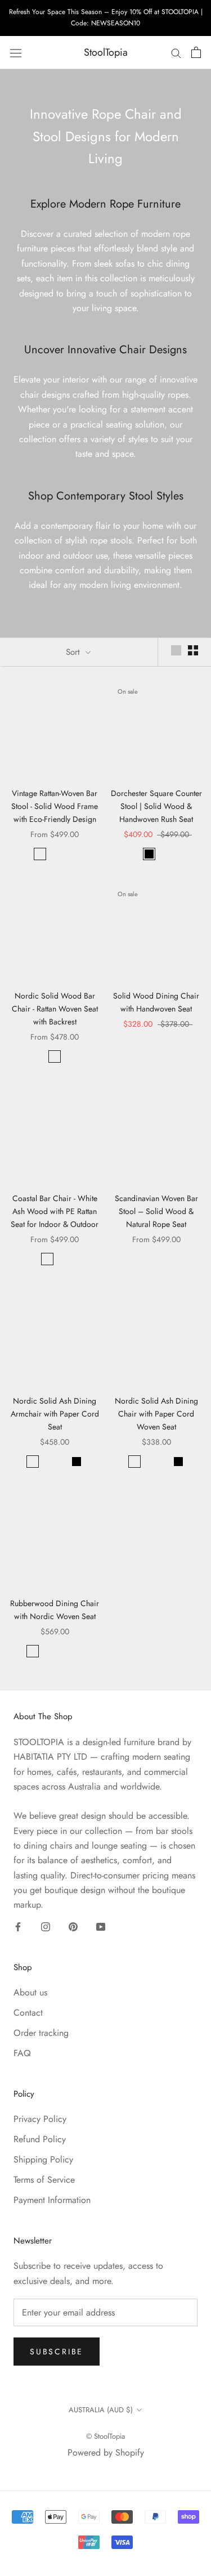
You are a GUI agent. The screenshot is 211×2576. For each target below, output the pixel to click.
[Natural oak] (33, 1462)
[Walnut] (47, 1462)
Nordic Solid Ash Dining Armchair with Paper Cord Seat (55, 1414)
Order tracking (41, 2033)
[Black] (149, 854)
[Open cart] (196, 52)
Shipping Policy (43, 2159)
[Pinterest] (73, 1926)
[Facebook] (18, 1926)
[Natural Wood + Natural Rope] (62, 1651)
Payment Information (52, 2200)
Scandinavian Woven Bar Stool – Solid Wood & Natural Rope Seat (156, 1211)
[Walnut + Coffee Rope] (47, 1651)
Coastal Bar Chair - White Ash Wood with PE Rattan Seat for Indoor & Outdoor (55, 1211)
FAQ (22, 2053)
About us (30, 1992)
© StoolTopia (105, 2436)
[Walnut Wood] (40, 854)
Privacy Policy (40, 2119)
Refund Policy (40, 2139)
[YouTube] (101, 1926)
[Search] (176, 53)
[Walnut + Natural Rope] (33, 1651)
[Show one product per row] (176, 650)
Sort (74, 652)
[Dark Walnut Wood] (55, 854)
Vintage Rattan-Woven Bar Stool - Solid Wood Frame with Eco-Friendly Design (55, 806)
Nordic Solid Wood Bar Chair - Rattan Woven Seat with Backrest (55, 1009)
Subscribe (57, 2352)
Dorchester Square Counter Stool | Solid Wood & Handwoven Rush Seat (156, 806)
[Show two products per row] (193, 650)
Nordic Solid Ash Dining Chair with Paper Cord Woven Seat (156, 1414)
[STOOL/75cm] (47, 1259)
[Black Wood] (69, 854)
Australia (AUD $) (101, 2410)
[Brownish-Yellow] (55, 1057)
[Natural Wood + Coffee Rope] (77, 1651)
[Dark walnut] (62, 1462)
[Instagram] (46, 1926)
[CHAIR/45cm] (62, 1259)
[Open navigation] (16, 53)
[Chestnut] (164, 854)
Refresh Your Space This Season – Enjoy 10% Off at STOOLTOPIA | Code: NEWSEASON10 (106, 17)
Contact (28, 2013)
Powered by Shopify (106, 2453)
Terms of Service (44, 2180)
